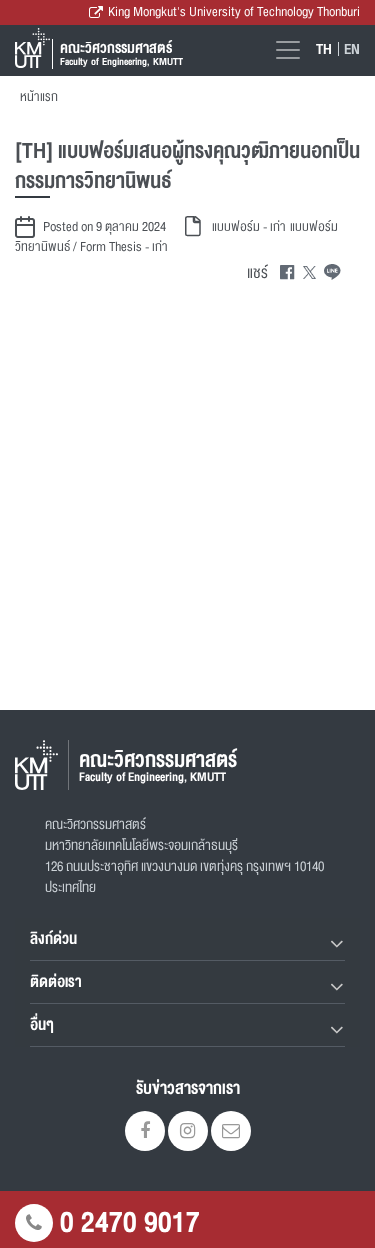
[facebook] (145, 1133)
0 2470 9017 (130, 1223)
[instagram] (188, 1133)
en (352, 49)
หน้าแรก (39, 97)
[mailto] (231, 1133)
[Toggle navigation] (288, 50)
